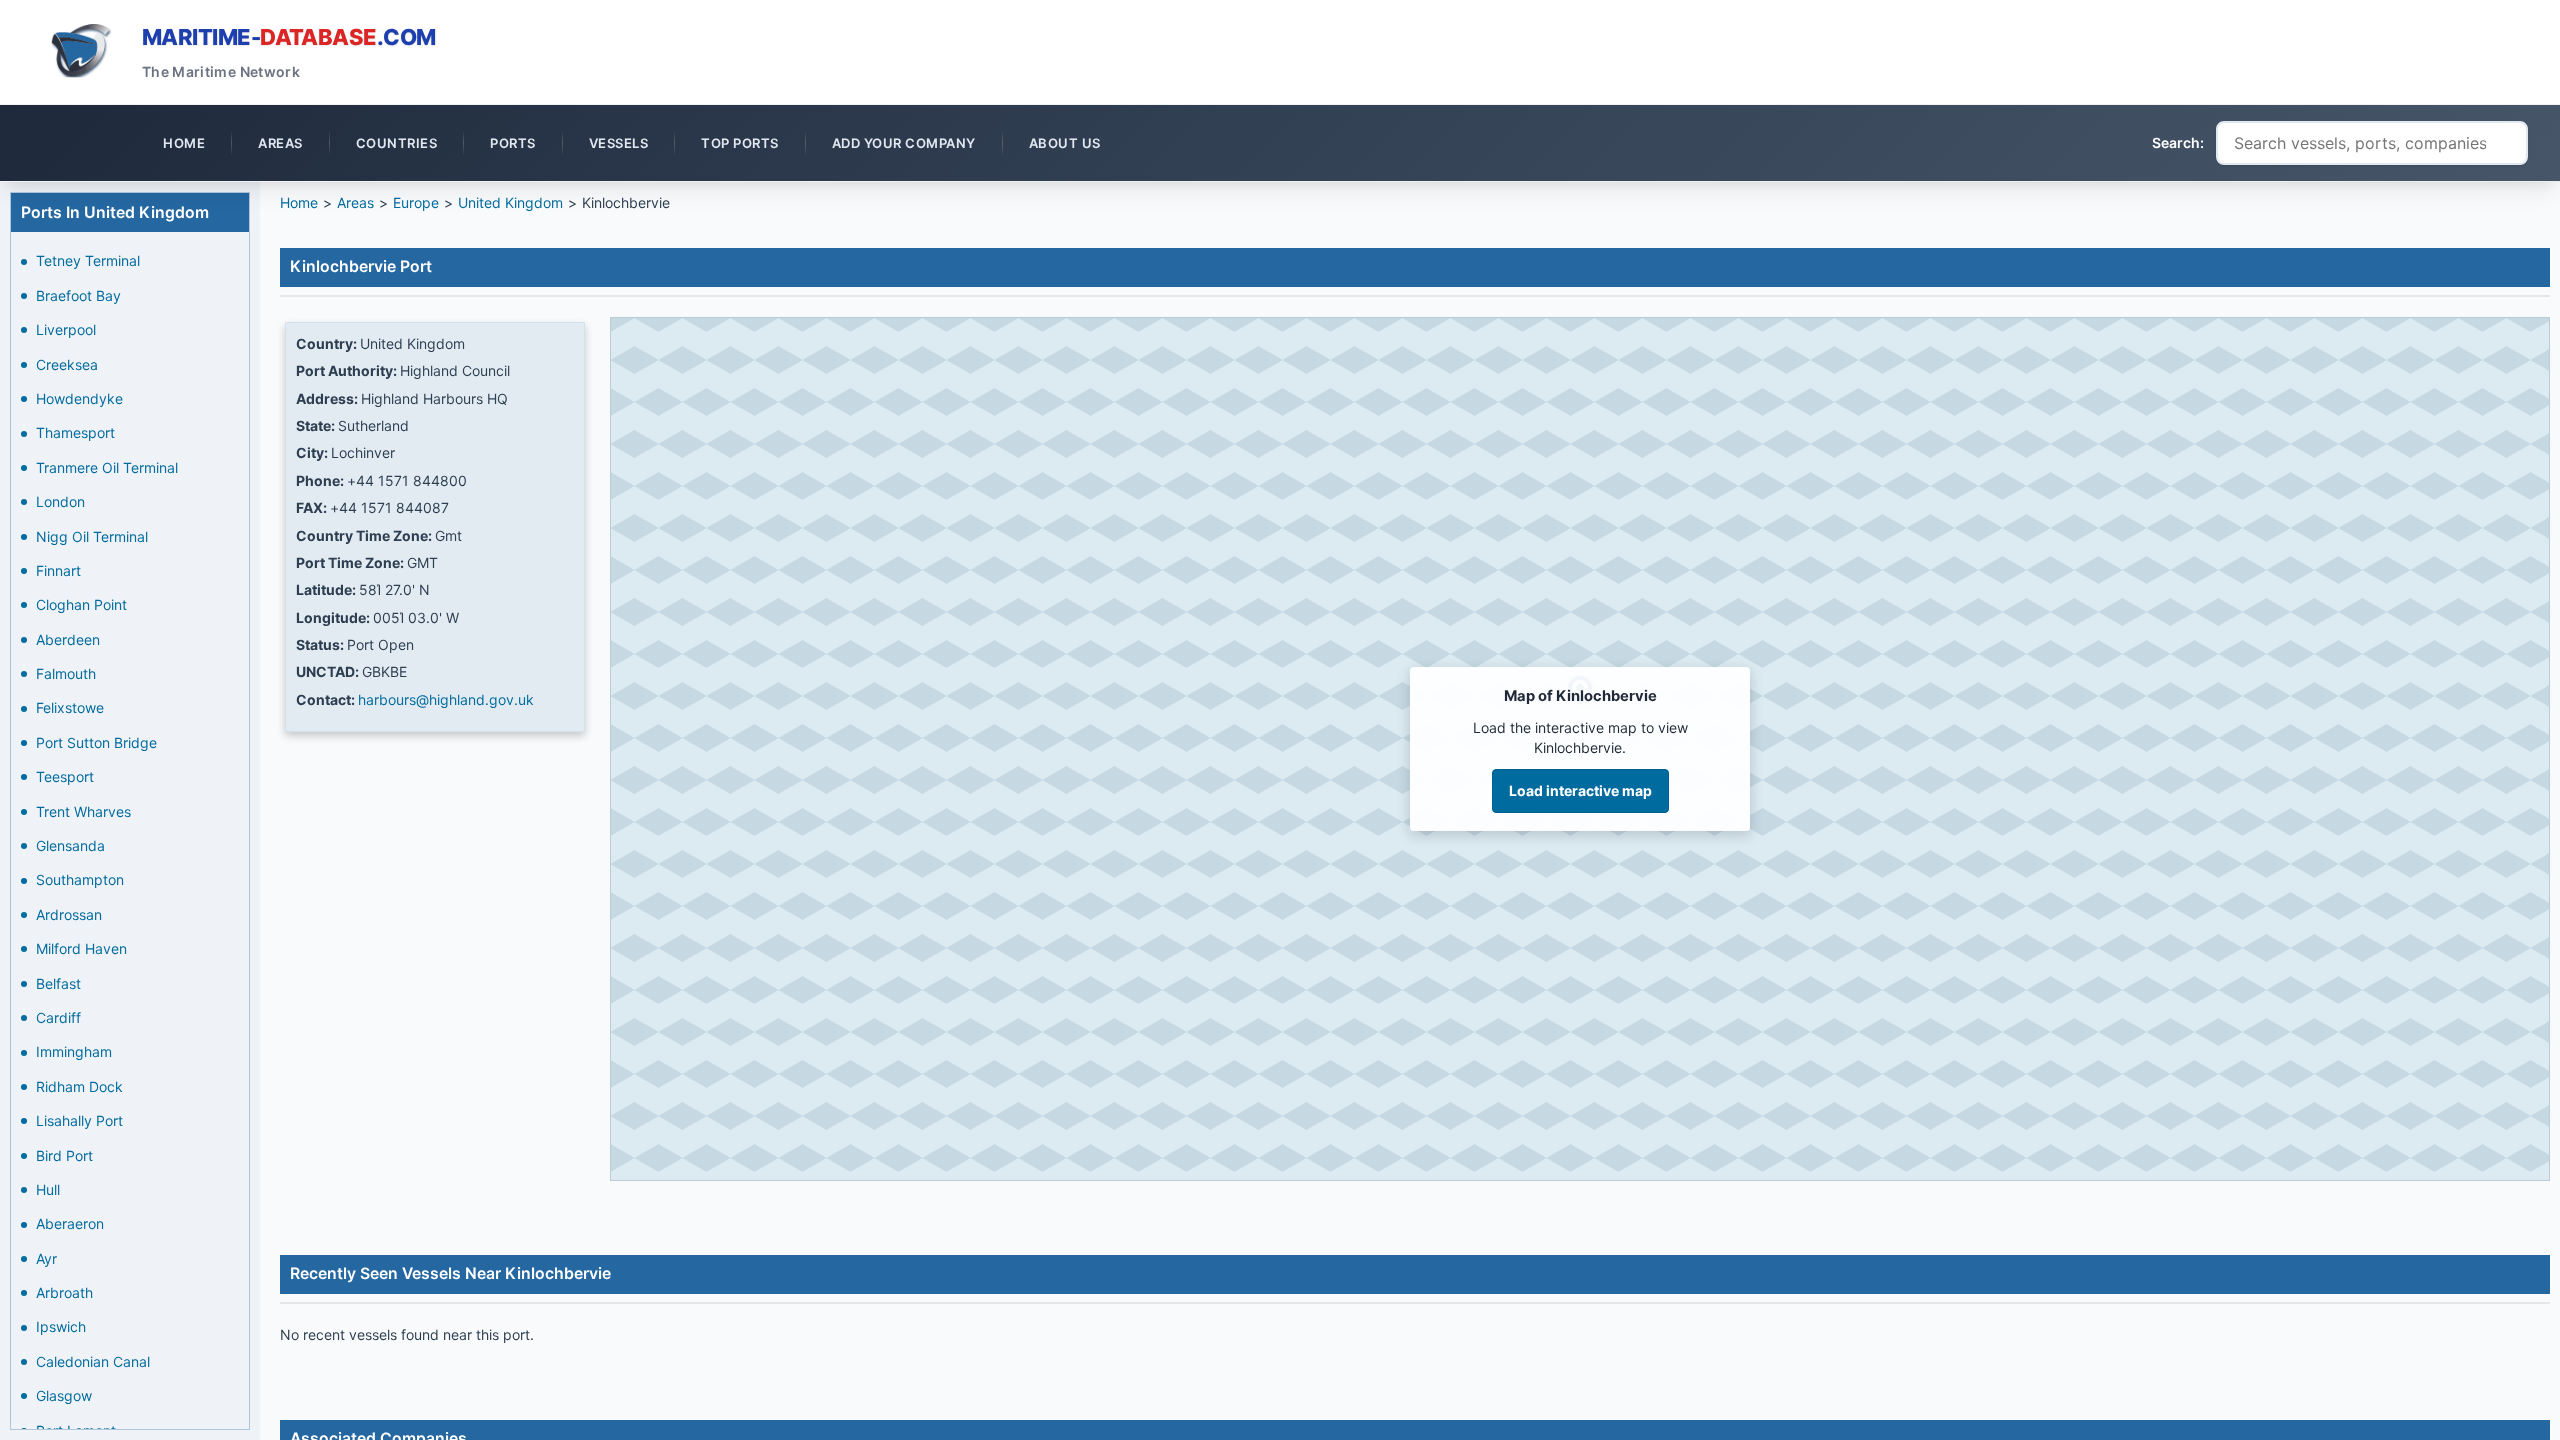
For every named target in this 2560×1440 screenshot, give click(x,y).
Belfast (58, 983)
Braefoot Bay (78, 295)
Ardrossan (69, 914)
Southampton (80, 879)
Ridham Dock (79, 1086)
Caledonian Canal (93, 1361)
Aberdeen (68, 639)
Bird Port (64, 1155)
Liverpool (66, 329)
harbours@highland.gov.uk (446, 699)
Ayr (46, 1258)
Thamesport (75, 432)
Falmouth (66, 673)
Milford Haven (81, 948)
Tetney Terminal (88, 260)
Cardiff (58, 1017)
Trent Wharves (83, 811)
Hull (48, 1189)
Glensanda (70, 845)
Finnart (58, 570)
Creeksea (67, 364)
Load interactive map (1580, 790)
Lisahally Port (79, 1120)
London (60, 501)
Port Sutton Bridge (96, 742)
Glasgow (64, 1395)
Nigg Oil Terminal (92, 536)
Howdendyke (79, 398)
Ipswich (61, 1326)
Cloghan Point (81, 604)
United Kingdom (510, 202)
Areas (355, 202)
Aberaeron (70, 1223)
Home (299, 202)
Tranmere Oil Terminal (107, 467)
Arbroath (64, 1292)
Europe (416, 202)
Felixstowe (70, 707)
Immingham (74, 1051)
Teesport (65, 776)
